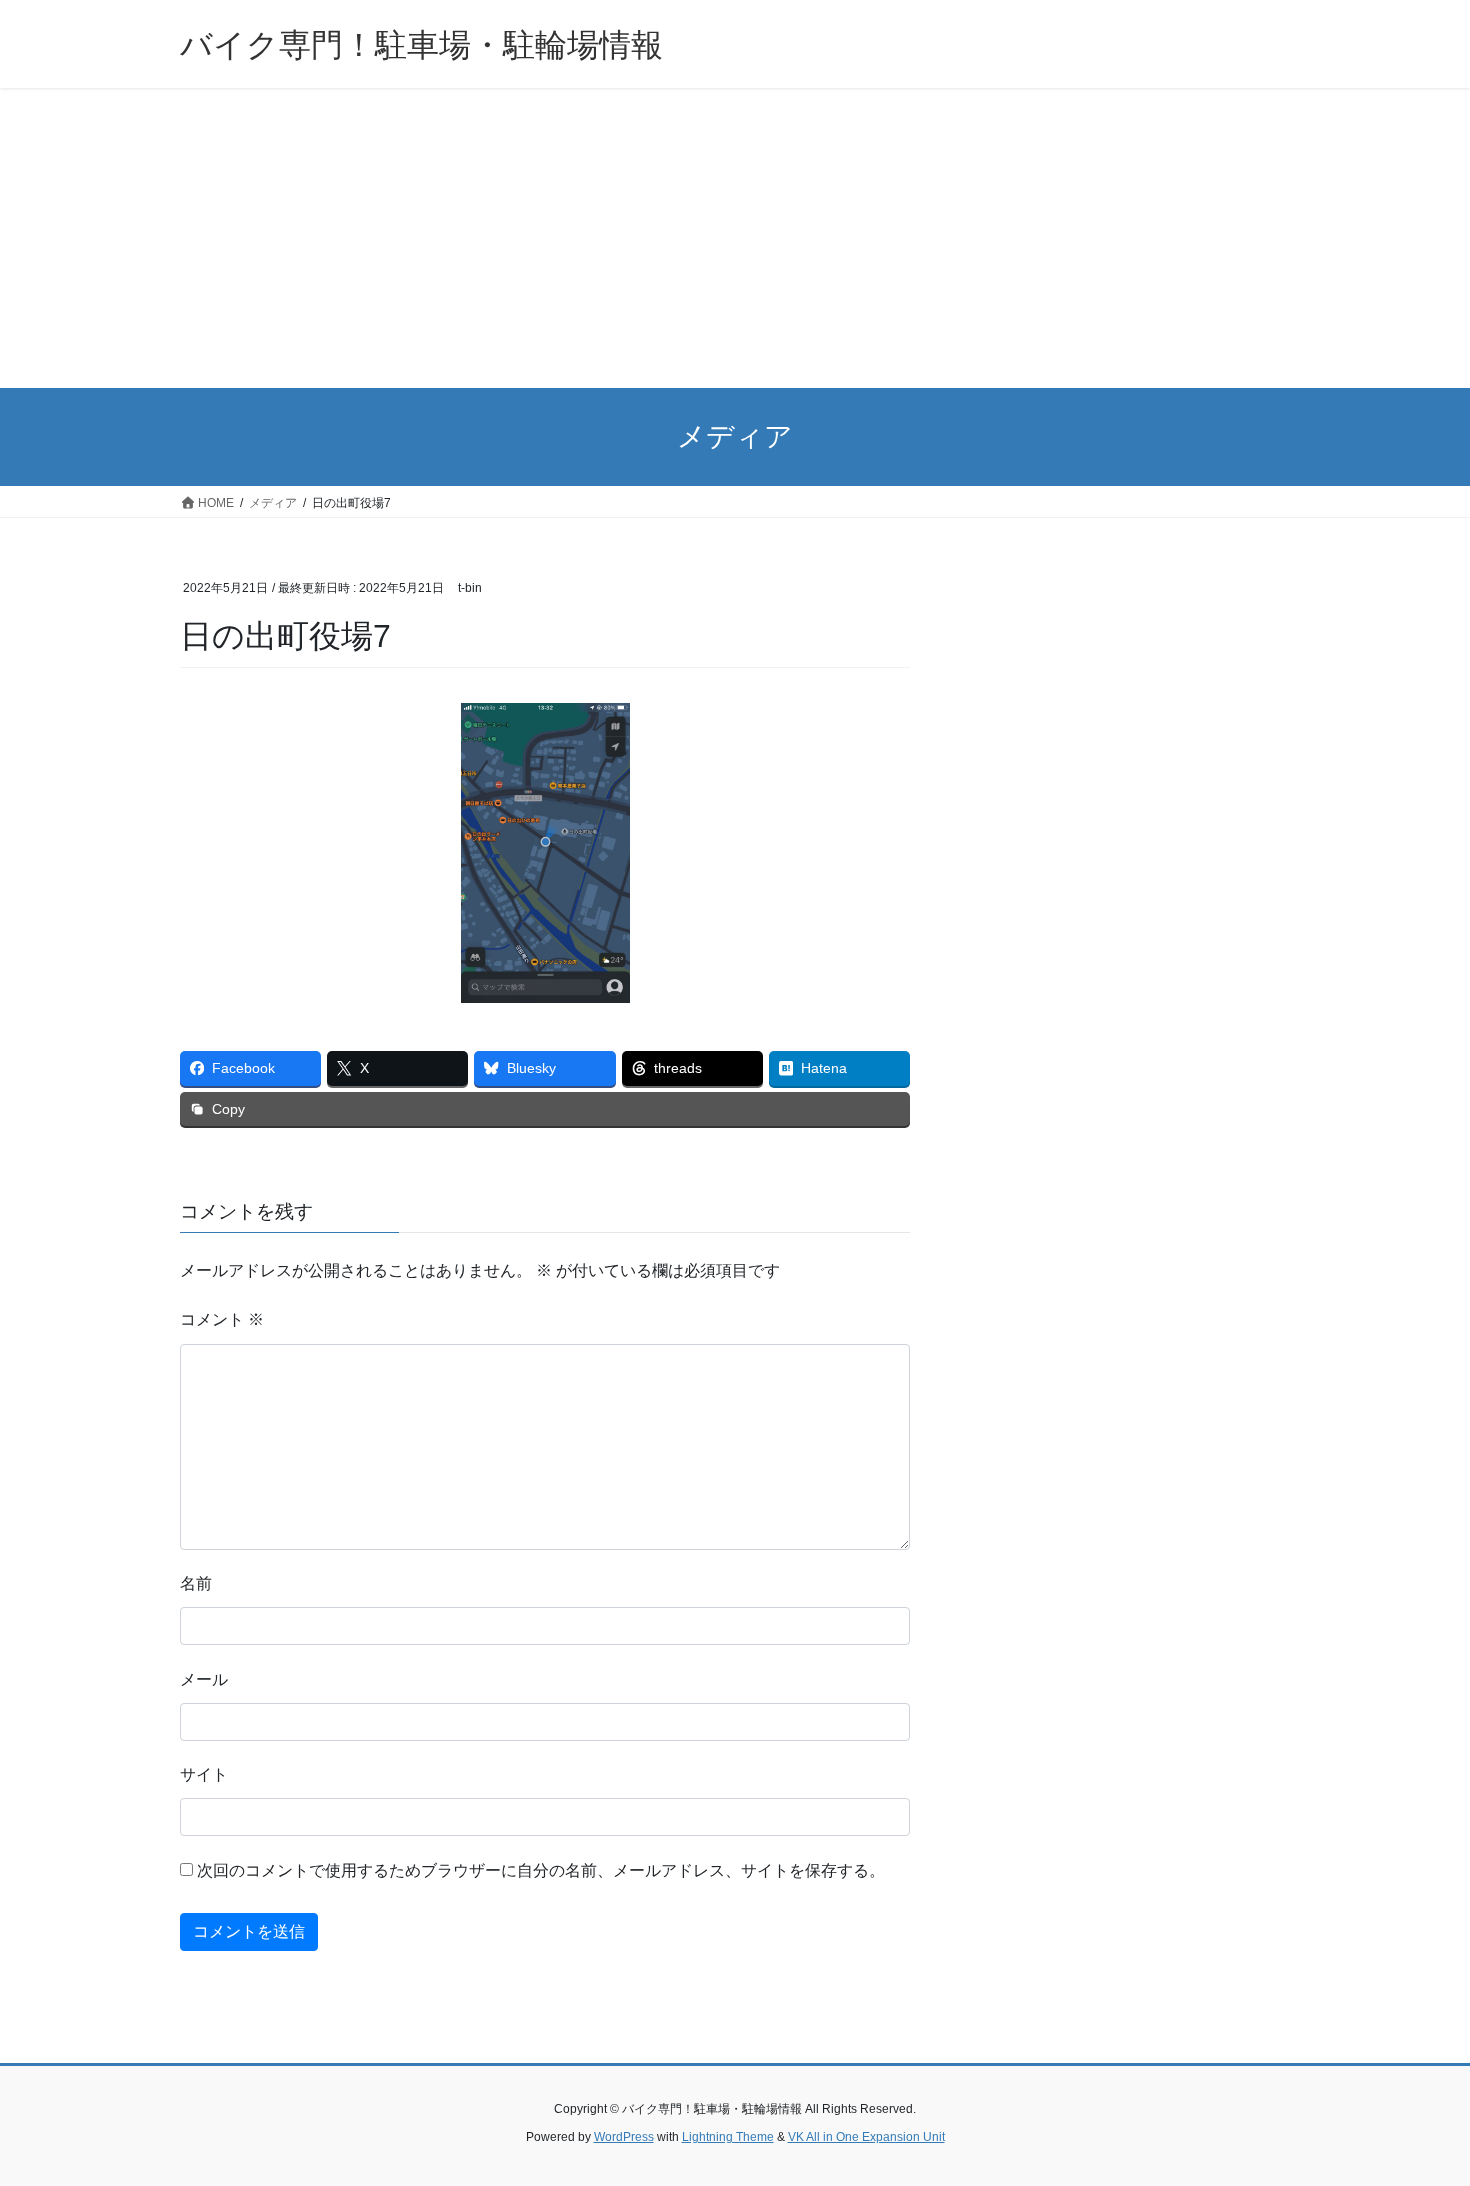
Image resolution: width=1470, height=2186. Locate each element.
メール (204, 1679)
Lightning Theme (728, 2137)
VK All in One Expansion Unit (866, 2137)
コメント (222, 1319)
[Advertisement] (735, 238)
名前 (196, 1583)
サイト (204, 1774)
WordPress (624, 2137)
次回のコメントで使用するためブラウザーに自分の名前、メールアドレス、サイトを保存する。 (541, 1870)
